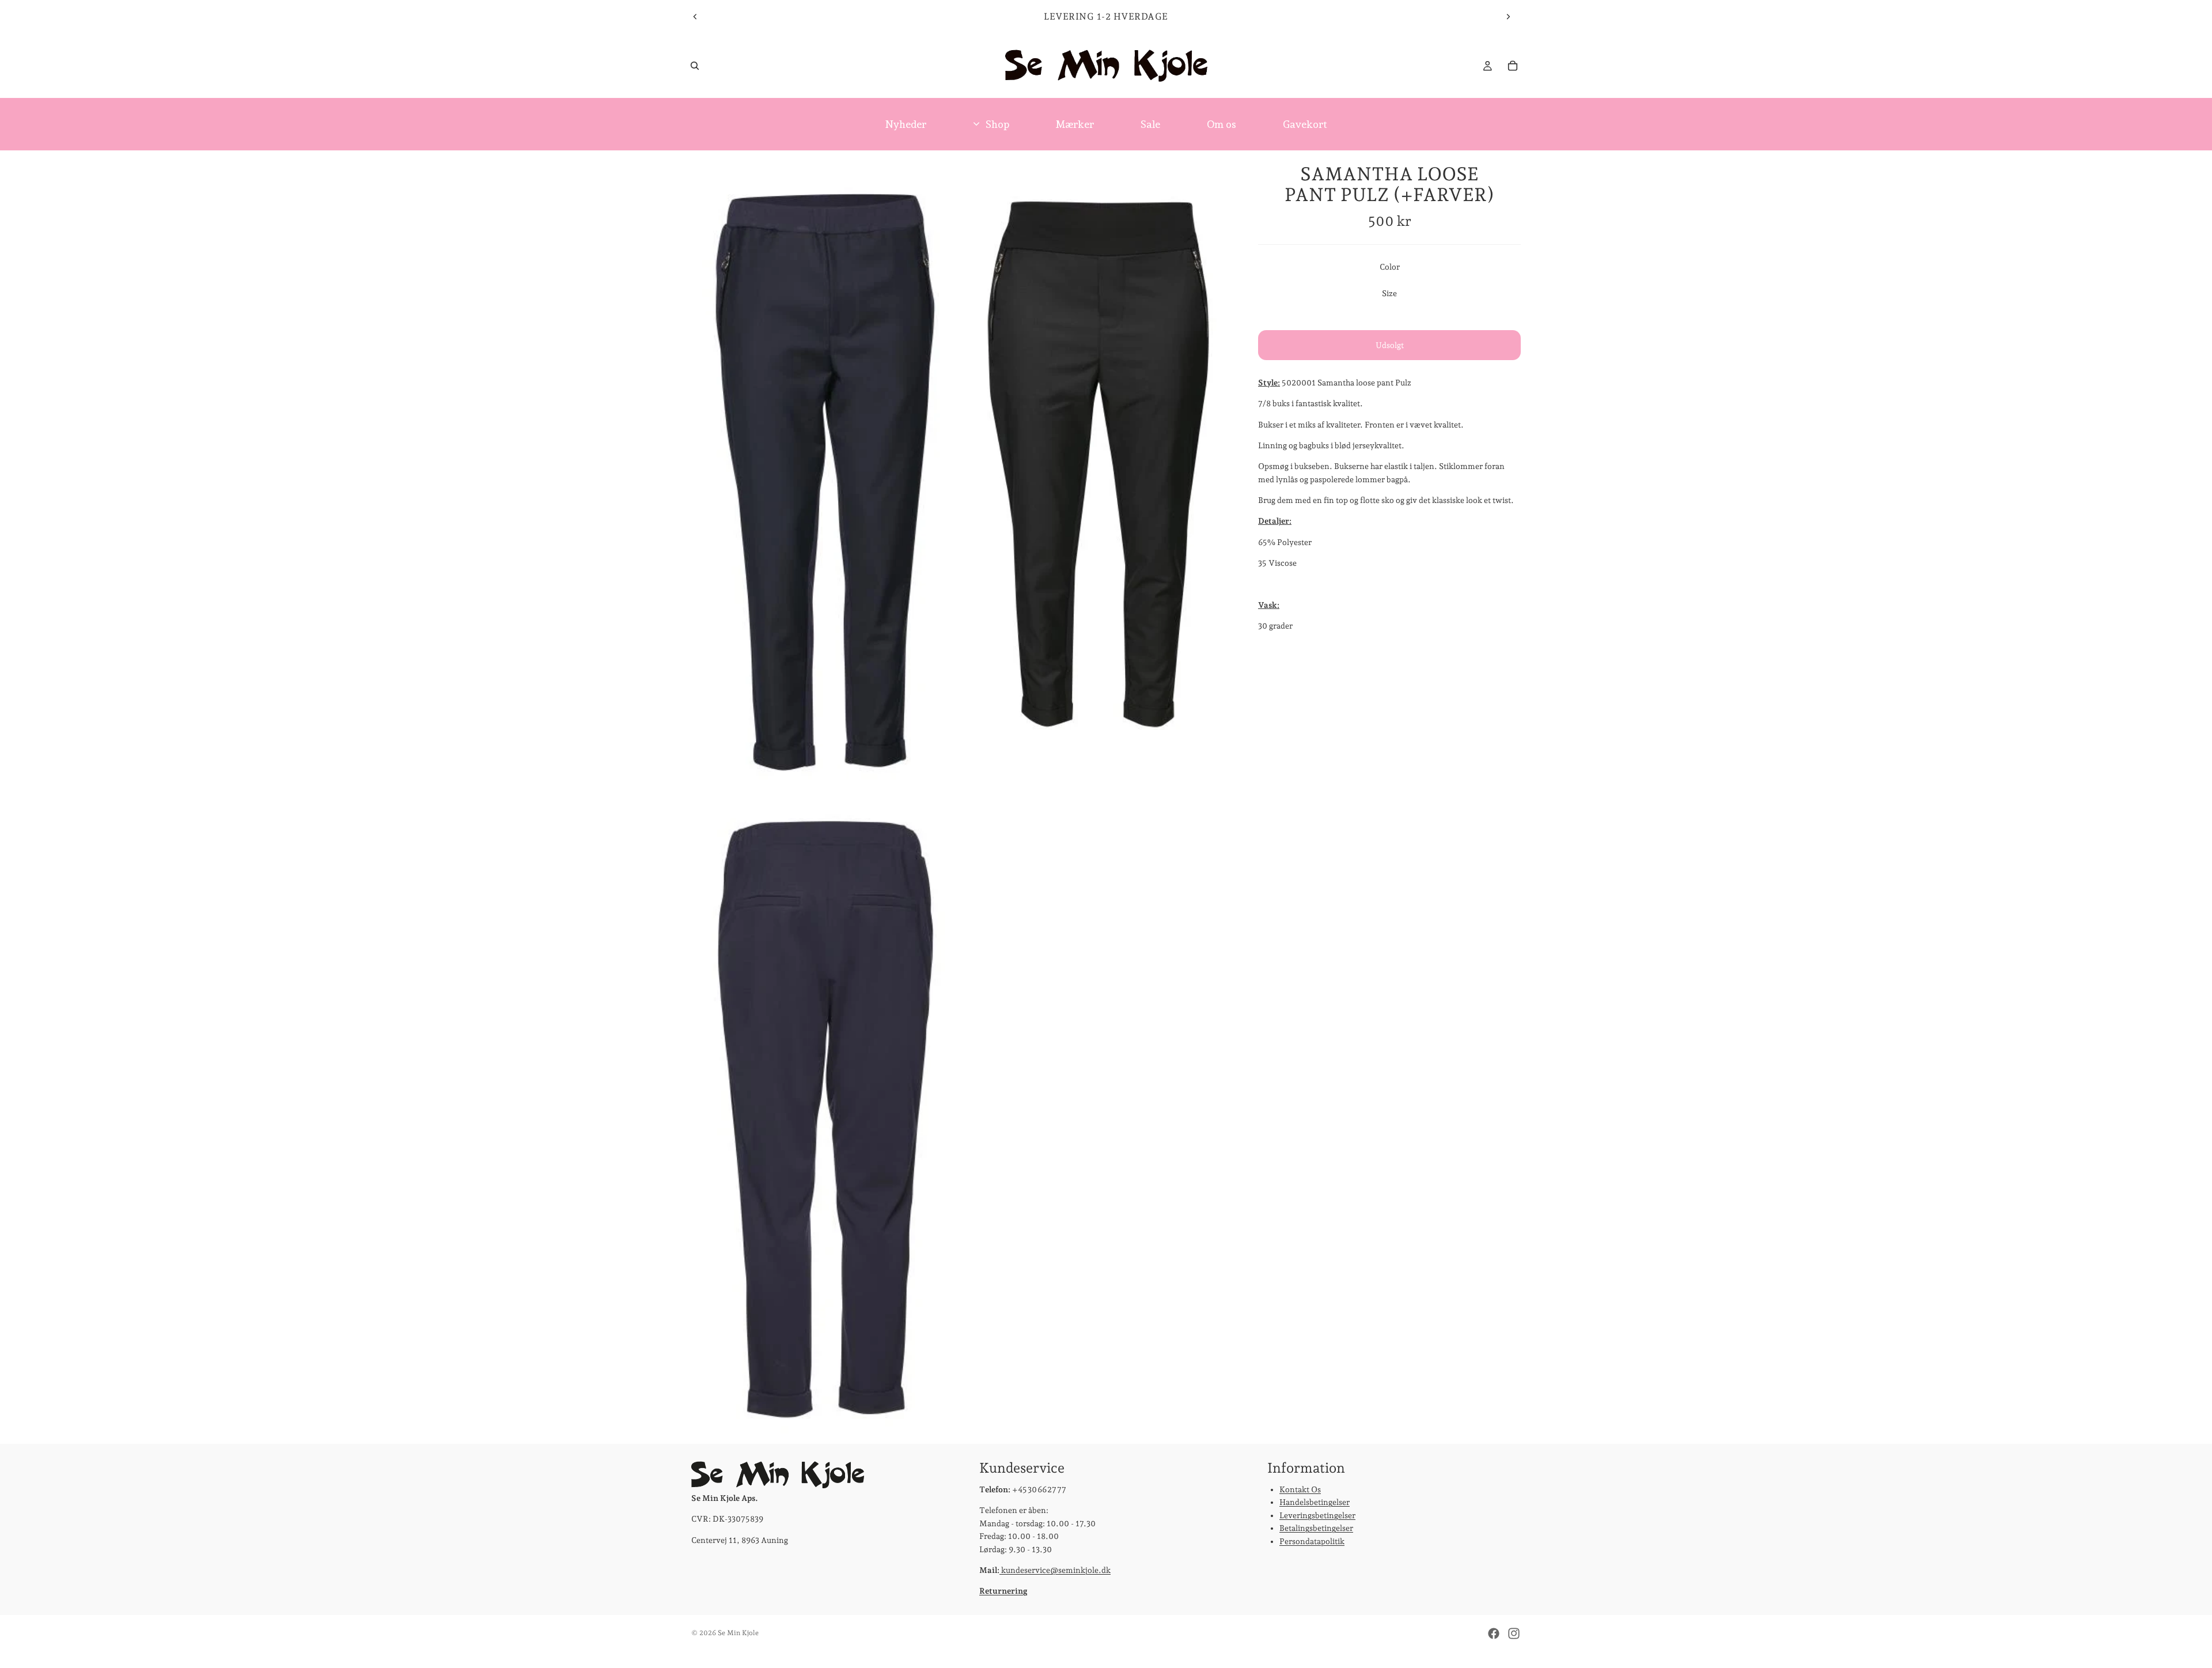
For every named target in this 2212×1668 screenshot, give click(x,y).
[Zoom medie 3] (825, 1118)
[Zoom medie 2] (1096, 470)
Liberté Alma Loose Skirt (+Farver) (154, 1638)
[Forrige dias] (695, 17)
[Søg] (695, 66)
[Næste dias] (1508, 17)
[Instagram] (1514, 1633)
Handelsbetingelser (1315, 1503)
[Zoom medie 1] (825, 470)
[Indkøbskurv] (1513, 66)
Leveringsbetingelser (1317, 1515)
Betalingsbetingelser (1316, 1528)
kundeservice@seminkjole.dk (1055, 1570)
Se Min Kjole (738, 1633)
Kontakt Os (1300, 1489)
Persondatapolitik (1312, 1541)
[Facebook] (1494, 1633)
